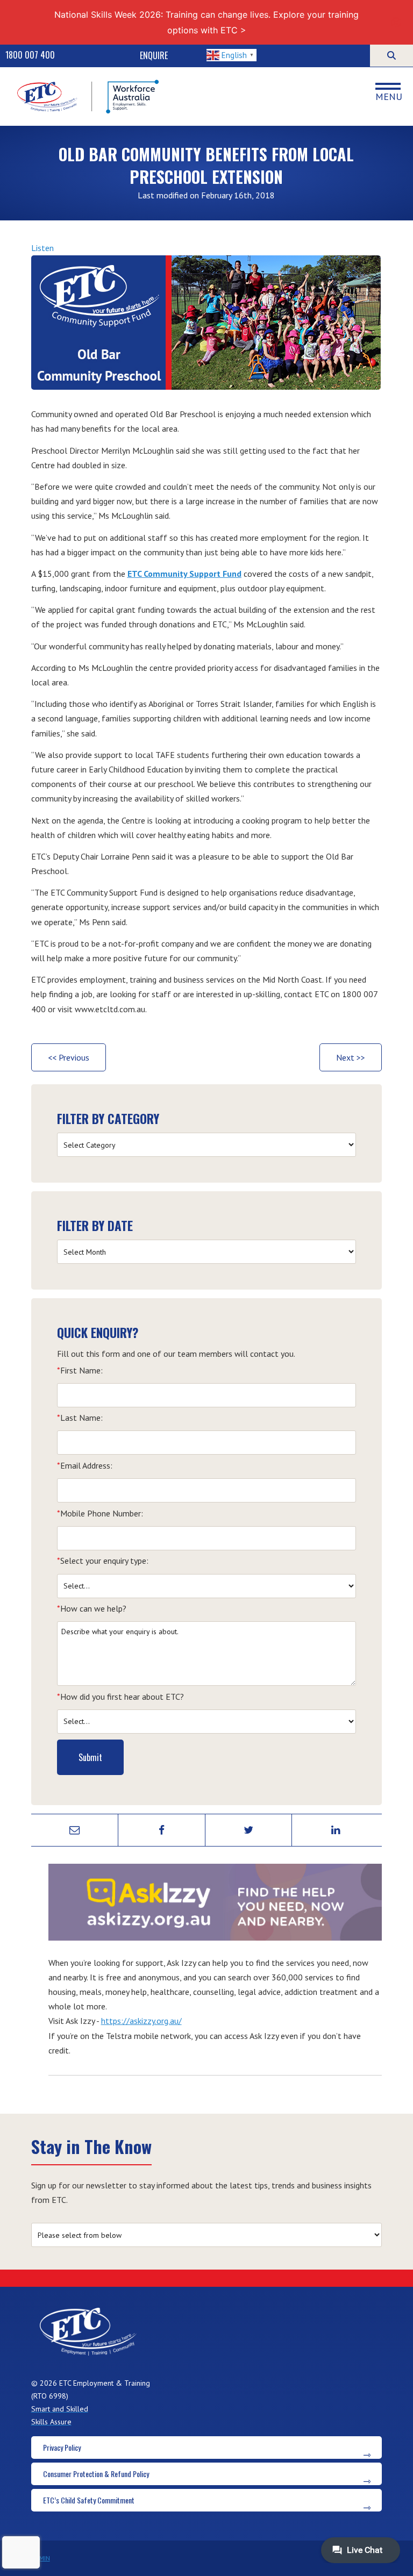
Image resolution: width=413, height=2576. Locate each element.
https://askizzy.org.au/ (141, 2021)
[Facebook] (162, 1830)
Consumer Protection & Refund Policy (96, 2474)
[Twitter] (249, 1830)
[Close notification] (396, 23)
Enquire (154, 55)
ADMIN (41, 2558)
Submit (90, 1757)
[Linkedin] (336, 1830)
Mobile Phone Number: (100, 1513)
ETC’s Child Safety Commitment (89, 2500)
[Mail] (75, 1830)
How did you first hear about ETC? (120, 1697)
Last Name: (80, 1418)
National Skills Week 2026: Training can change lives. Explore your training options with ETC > (206, 22)
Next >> (351, 1057)
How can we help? (92, 1608)
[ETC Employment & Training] (89, 96)
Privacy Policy (62, 2447)
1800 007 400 (30, 55)
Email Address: (85, 1465)
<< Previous (69, 1057)
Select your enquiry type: (103, 1561)
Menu (389, 96)
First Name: (80, 1370)
